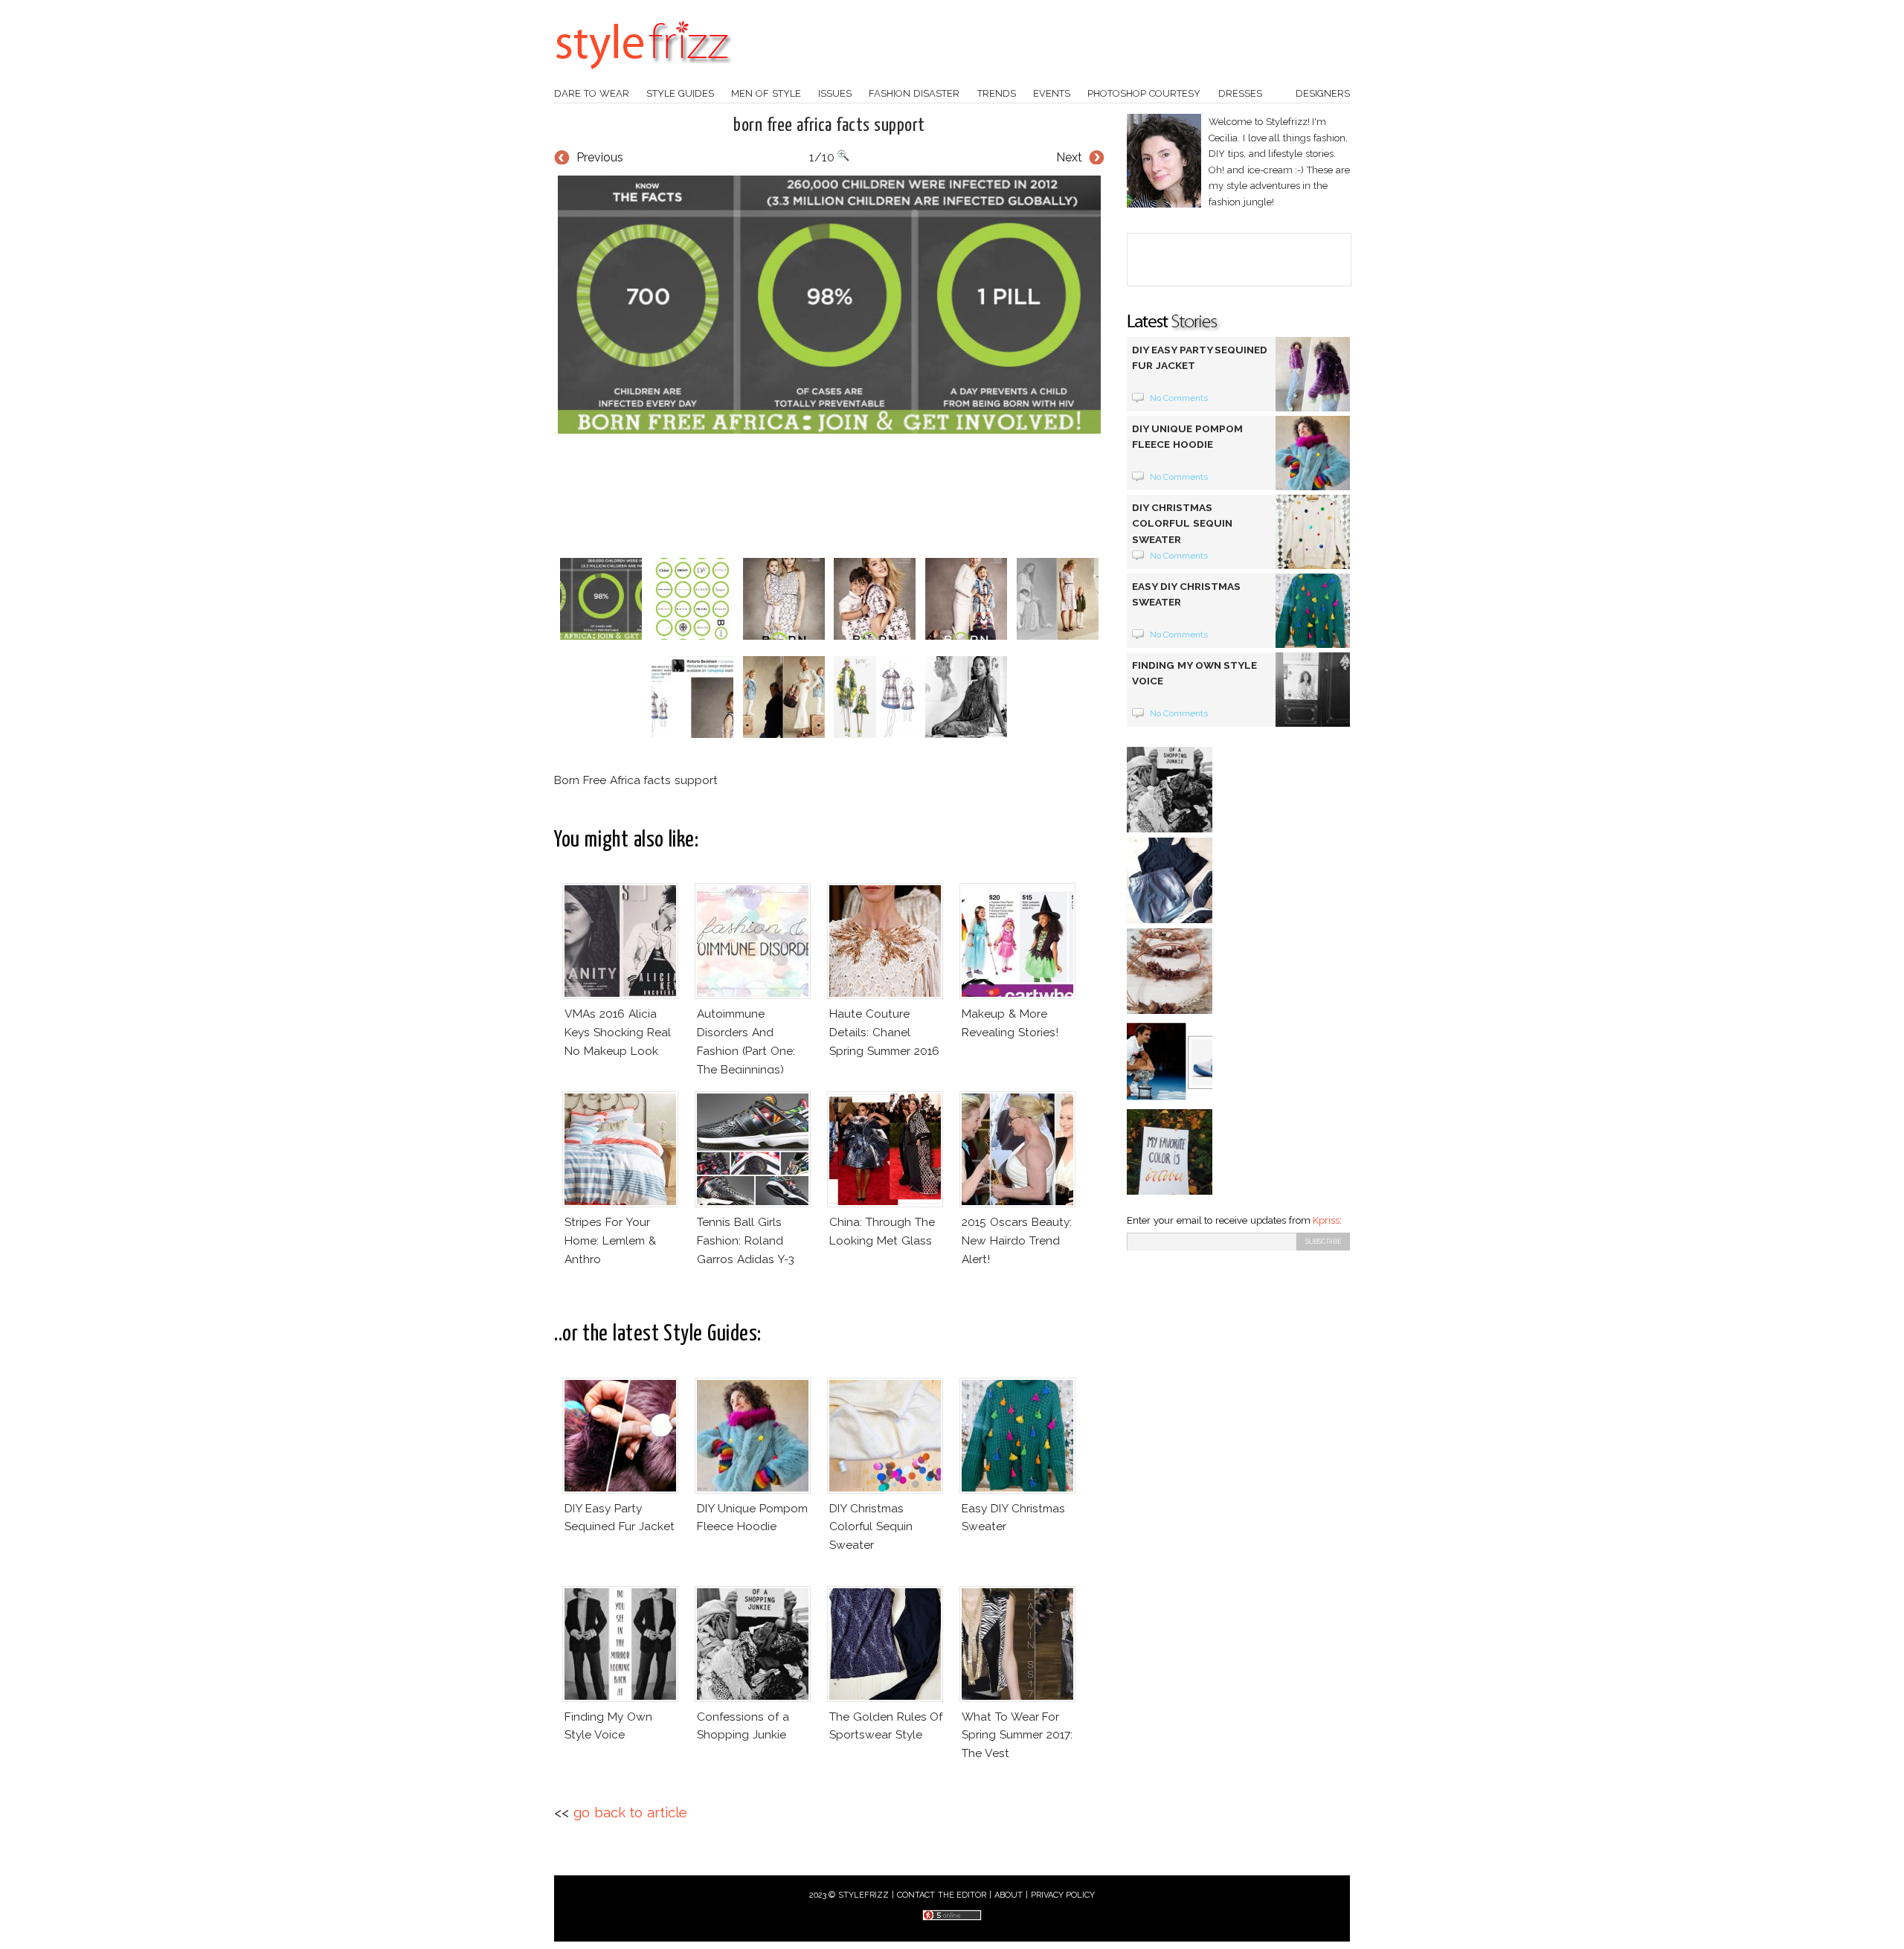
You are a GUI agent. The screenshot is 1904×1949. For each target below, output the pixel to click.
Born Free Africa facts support (829, 126)
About (1009, 1895)
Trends (997, 93)
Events (1052, 93)
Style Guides (680, 93)
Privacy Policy (1063, 1895)
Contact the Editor (942, 1895)
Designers (1323, 93)
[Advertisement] (829, 495)
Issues (835, 93)
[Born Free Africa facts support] (829, 305)
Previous (600, 157)
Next (1069, 157)
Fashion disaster (914, 93)
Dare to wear (592, 93)
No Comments (1179, 398)
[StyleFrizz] (643, 77)
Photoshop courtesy (1144, 93)
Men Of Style (766, 93)
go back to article (630, 1812)
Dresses (1240, 93)
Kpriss (1326, 1220)
